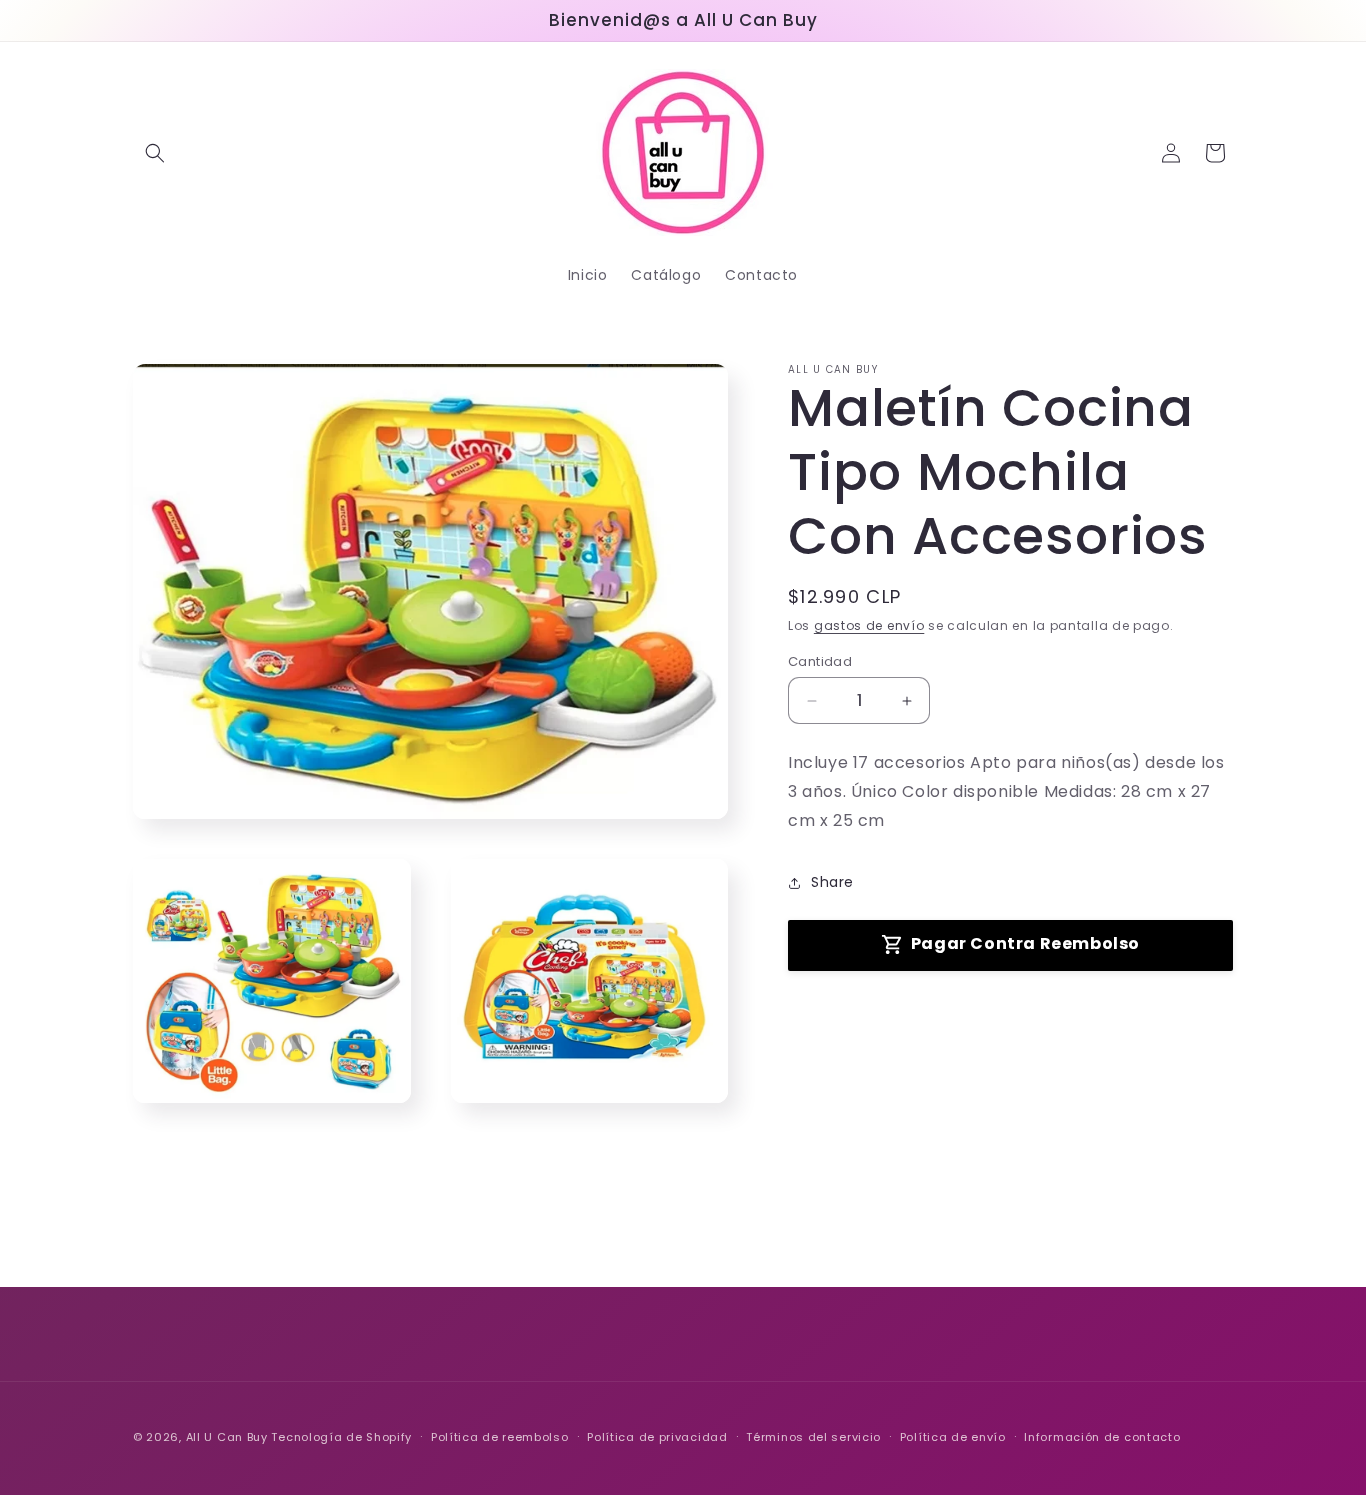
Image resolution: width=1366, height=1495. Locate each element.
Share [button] (832, 882)
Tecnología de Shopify (341, 1437)
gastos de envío (869, 625)
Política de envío (953, 1437)
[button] (155, 153)
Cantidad (820, 661)
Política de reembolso (500, 1437)
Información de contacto (1102, 1437)
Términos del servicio (813, 1437)
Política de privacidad (657, 1437)
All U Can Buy (227, 1437)
